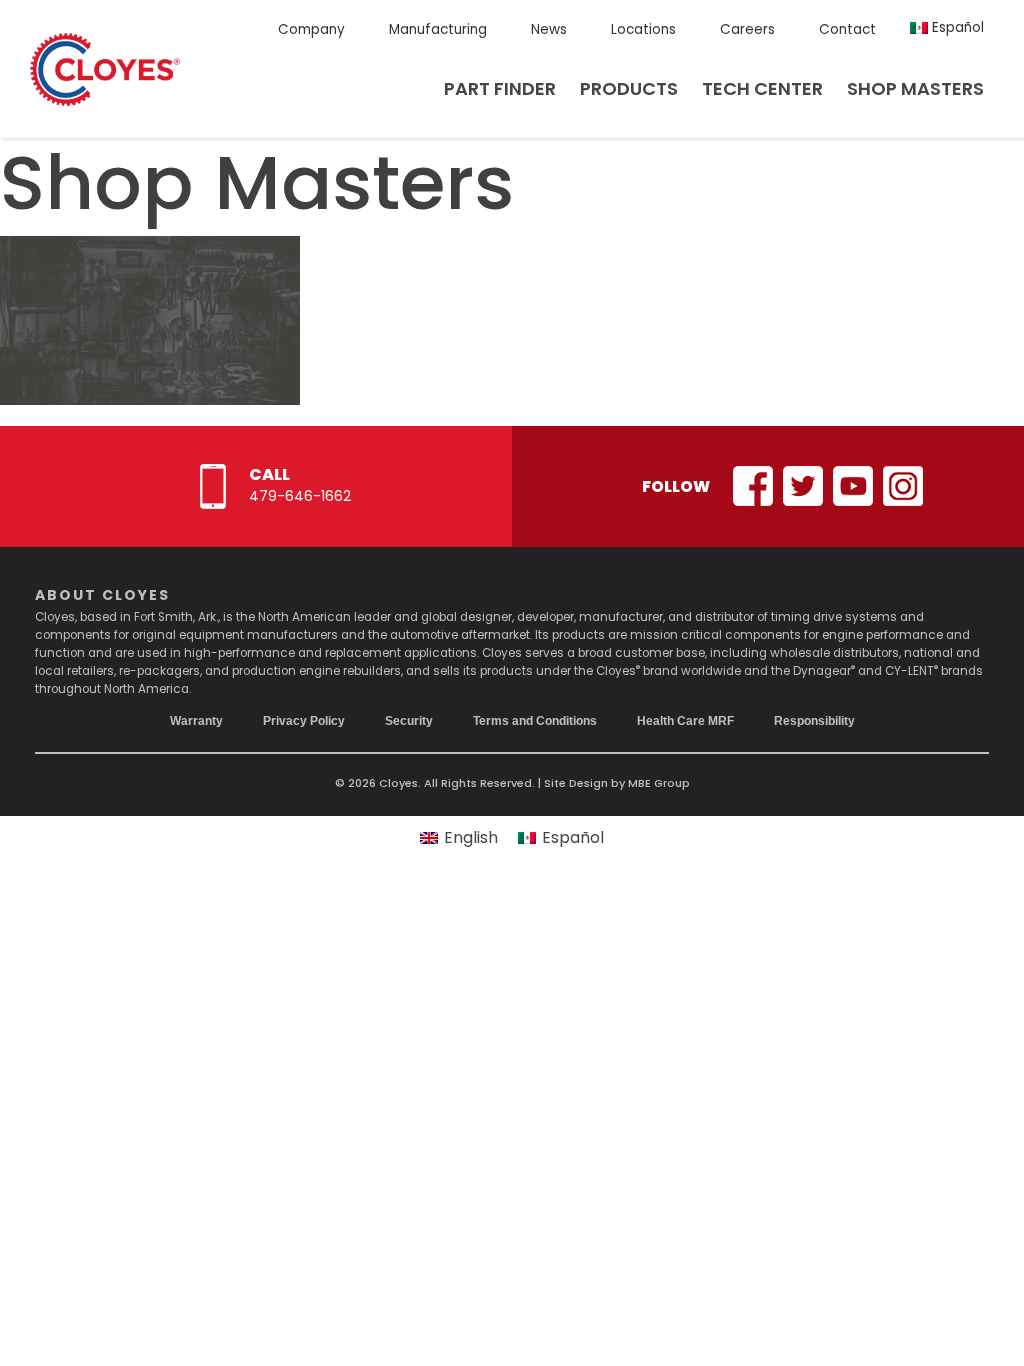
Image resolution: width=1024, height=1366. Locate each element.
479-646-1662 (300, 496)
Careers (747, 29)
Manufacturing (438, 29)
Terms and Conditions (535, 721)
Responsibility (814, 721)
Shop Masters (915, 88)
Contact (847, 29)
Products (629, 88)
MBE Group (659, 783)
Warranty (196, 721)
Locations (643, 29)
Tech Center (762, 88)
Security (409, 721)
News (549, 29)
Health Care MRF (685, 721)
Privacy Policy (304, 721)
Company (311, 29)
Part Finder (500, 88)
